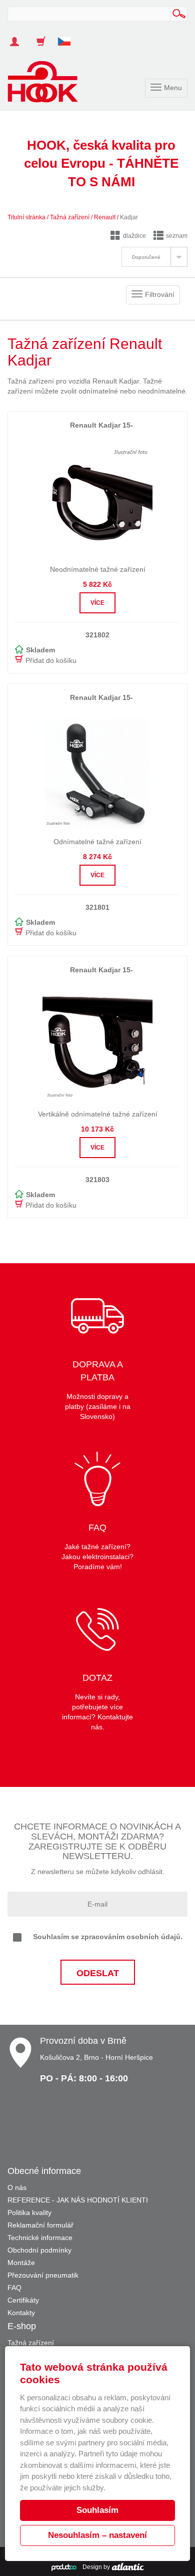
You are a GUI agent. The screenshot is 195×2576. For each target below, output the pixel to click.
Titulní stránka (26, 217)
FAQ (14, 2288)
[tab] (154, 257)
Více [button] (97, 603)
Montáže (21, 2263)
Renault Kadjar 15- (101, 425)
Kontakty (21, 2313)
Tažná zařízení (70, 217)
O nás (17, 2187)
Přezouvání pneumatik (43, 2275)
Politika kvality (29, 2213)
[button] (68, 37)
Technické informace (40, 2238)
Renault (105, 217)
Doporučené (146, 257)
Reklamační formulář (40, 2225)
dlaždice (134, 236)
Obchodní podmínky (39, 2250)
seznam (177, 236)
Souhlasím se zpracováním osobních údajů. (108, 1937)
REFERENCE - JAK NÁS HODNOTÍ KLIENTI (78, 2200)
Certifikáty (23, 2300)
